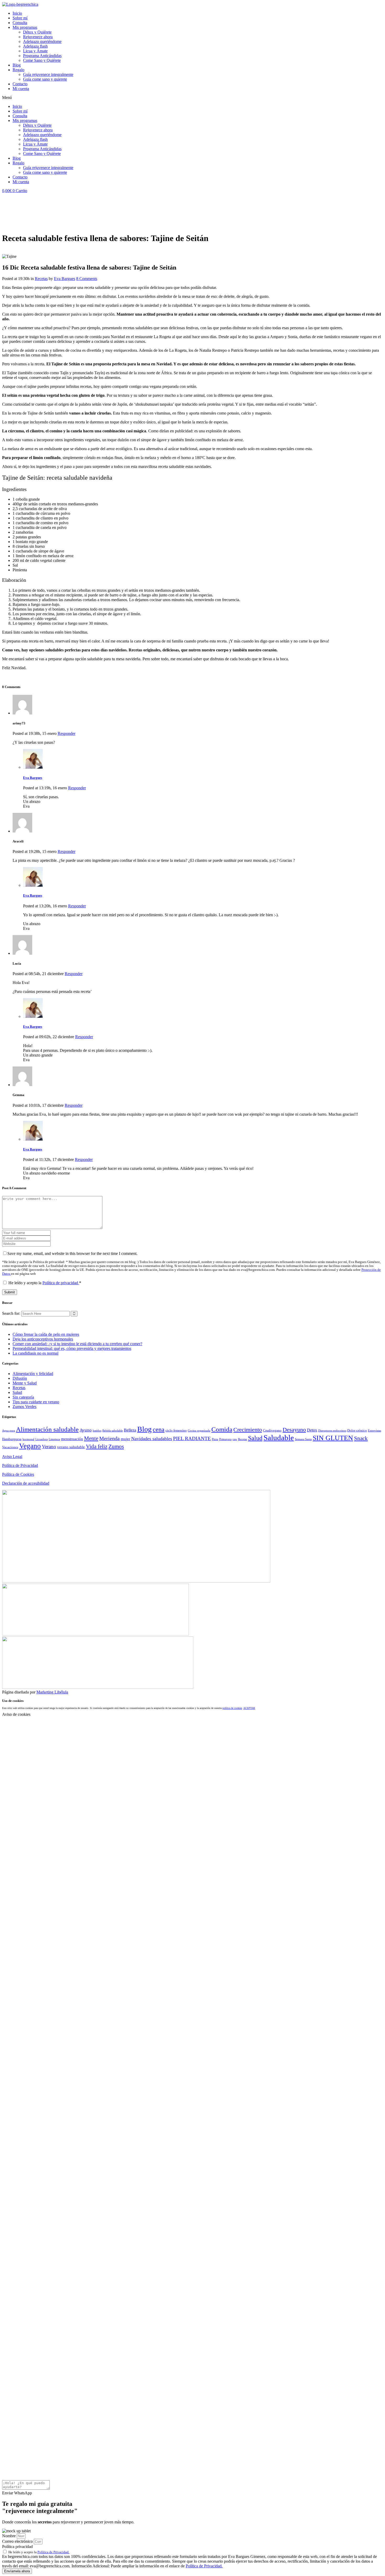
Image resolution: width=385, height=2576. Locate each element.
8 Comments (87, 279)
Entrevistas (375, 1431)
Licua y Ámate (35, 51)
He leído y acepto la (45, 1283)
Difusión (20, 1378)
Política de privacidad (61, 1283)
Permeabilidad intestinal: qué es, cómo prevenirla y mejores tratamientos (72, 1348)
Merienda (109, 1438)
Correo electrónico (18, 2541)
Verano (49, 1447)
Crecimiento (248, 1430)
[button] (192, 98)
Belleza (130, 1430)
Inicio (17, 13)
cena (159, 1429)
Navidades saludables (152, 1439)
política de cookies (232, 1708)
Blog (17, 65)
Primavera (225, 1439)
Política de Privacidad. (53, 2552)
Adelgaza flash (35, 46)
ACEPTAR (249, 1708)
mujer (125, 1439)
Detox (312, 1430)
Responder (67, 733)
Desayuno (294, 1430)
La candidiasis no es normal (35, 1353)
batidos (97, 1431)
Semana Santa (303, 1439)
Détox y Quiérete (37, 32)
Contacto (20, 84)
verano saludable (71, 1447)
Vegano (30, 1446)
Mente (91, 1438)
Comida (222, 1429)
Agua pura (9, 1431)
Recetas (41, 279)
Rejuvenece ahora (38, 37)
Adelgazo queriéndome (42, 41)
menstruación (72, 1439)
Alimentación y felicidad (33, 1374)
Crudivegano (272, 1430)
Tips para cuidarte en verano (36, 1402)
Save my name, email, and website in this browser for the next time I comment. (72, 1253)
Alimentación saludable (47, 1429)
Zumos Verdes (24, 1407)
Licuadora (42, 1439)
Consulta (20, 23)
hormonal (28, 1439)
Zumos (116, 1446)
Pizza (215, 1439)
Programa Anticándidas (42, 56)
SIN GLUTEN (333, 1438)
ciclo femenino (176, 1430)
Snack (361, 1438)
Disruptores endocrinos (332, 1431)
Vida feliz (97, 1446)
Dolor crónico (357, 1430)
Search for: (11, 1313)
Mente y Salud (25, 1383)
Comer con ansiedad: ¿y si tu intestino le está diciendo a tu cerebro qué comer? (77, 1344)
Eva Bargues (65, 279)
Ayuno (86, 1430)
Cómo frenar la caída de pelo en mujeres (46, 1334)
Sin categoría (23, 1397)
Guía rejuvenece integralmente (48, 74)
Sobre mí (20, 18)
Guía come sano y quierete (45, 79)
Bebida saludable (113, 1431)
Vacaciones (10, 1447)
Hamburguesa (12, 1439)
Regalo (18, 70)
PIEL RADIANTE (192, 1438)
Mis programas (25, 27)
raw (235, 1439)
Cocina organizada (199, 1431)
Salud (17, 1392)
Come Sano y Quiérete (42, 60)
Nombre (9, 2536)
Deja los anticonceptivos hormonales (43, 1339)
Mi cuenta (21, 89)
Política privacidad (17, 2547)
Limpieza (54, 1439)
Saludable (279, 1438)
